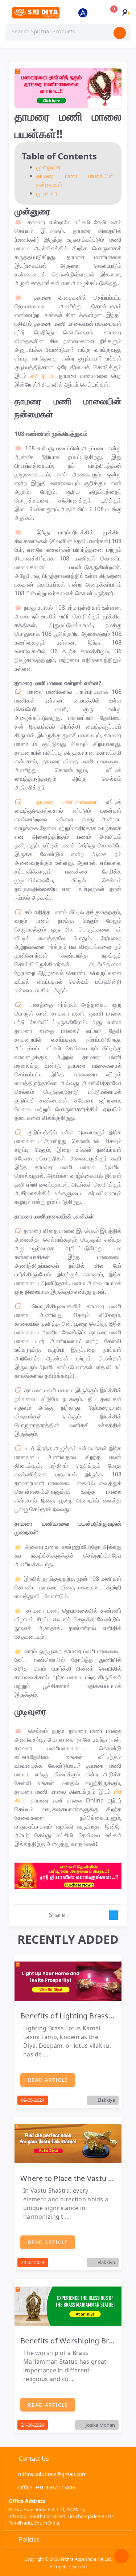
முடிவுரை (47, 193)
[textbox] (68, 32)
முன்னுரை (48, 167)
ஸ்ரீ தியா (42, 376)
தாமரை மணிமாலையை (67, 802)
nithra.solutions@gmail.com (52, 2474)
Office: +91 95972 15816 (47, 2487)
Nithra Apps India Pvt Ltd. (86, 2559)
